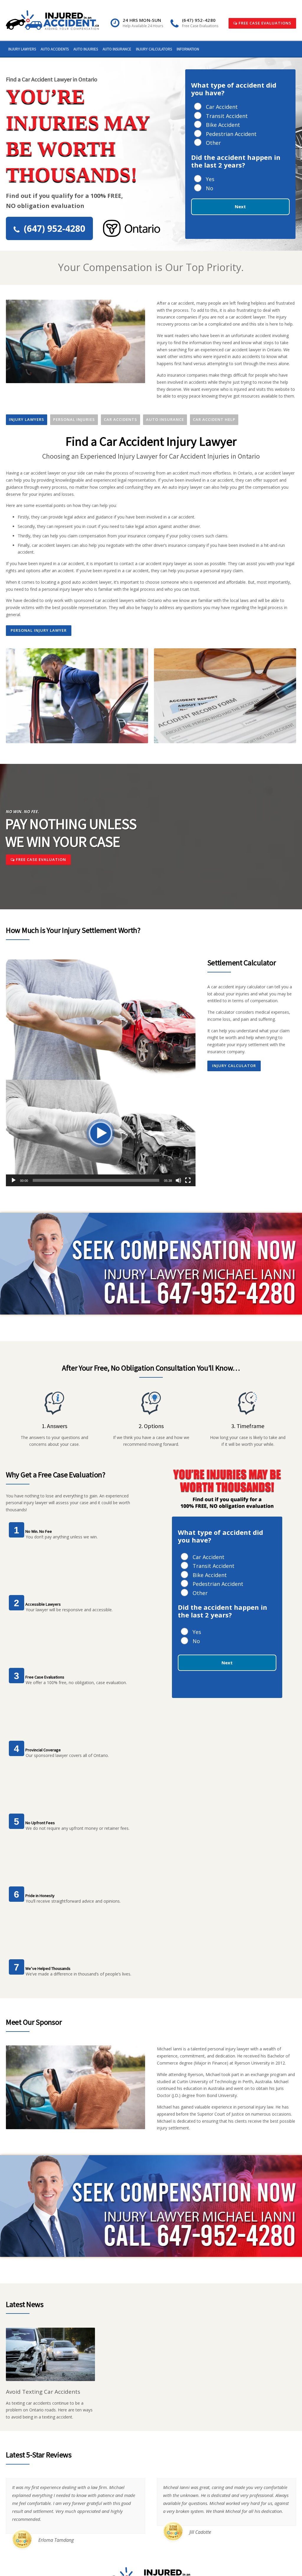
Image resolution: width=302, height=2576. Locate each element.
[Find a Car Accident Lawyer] (52, 20)
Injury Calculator (234, 1066)
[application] (101, 1133)
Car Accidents (120, 419)
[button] (101, 1133)
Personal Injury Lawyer (39, 630)
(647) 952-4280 (55, 228)
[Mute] (178, 1180)
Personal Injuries (74, 419)
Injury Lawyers (22, 49)
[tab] (27, 420)
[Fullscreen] (188, 1180)
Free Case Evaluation (40, 859)
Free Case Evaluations (264, 23)
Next (240, 206)
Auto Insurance (117, 49)
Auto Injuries (86, 49)
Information (188, 49)
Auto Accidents (55, 49)
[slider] (96, 1180)
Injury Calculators (154, 49)
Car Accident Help (214, 419)
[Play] (14, 1180)
